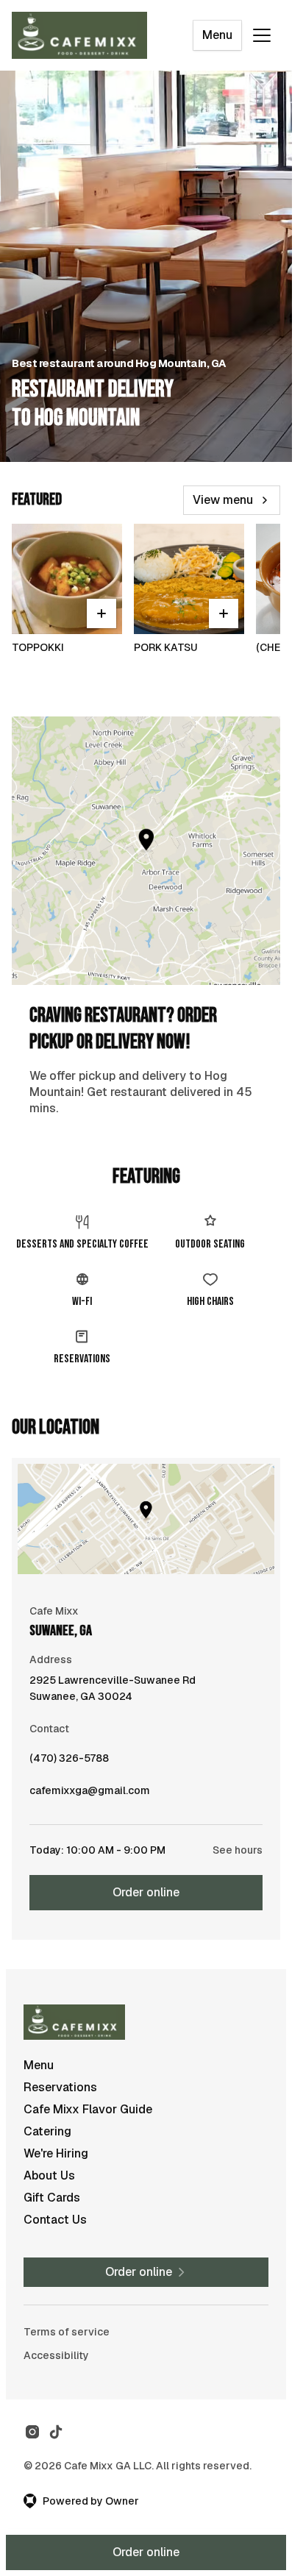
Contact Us (55, 2220)
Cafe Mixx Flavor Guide (88, 2109)
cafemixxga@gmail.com (90, 1794)
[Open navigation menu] (262, 35)
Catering (47, 2131)
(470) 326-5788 (69, 1762)
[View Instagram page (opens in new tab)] (32, 2432)
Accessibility (56, 2355)
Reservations (60, 2087)
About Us (49, 2175)
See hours (238, 1850)
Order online (146, 1892)
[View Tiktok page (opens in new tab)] (56, 2432)
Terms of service (67, 2332)
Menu (217, 35)
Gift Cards (52, 2198)
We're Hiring (56, 2153)
